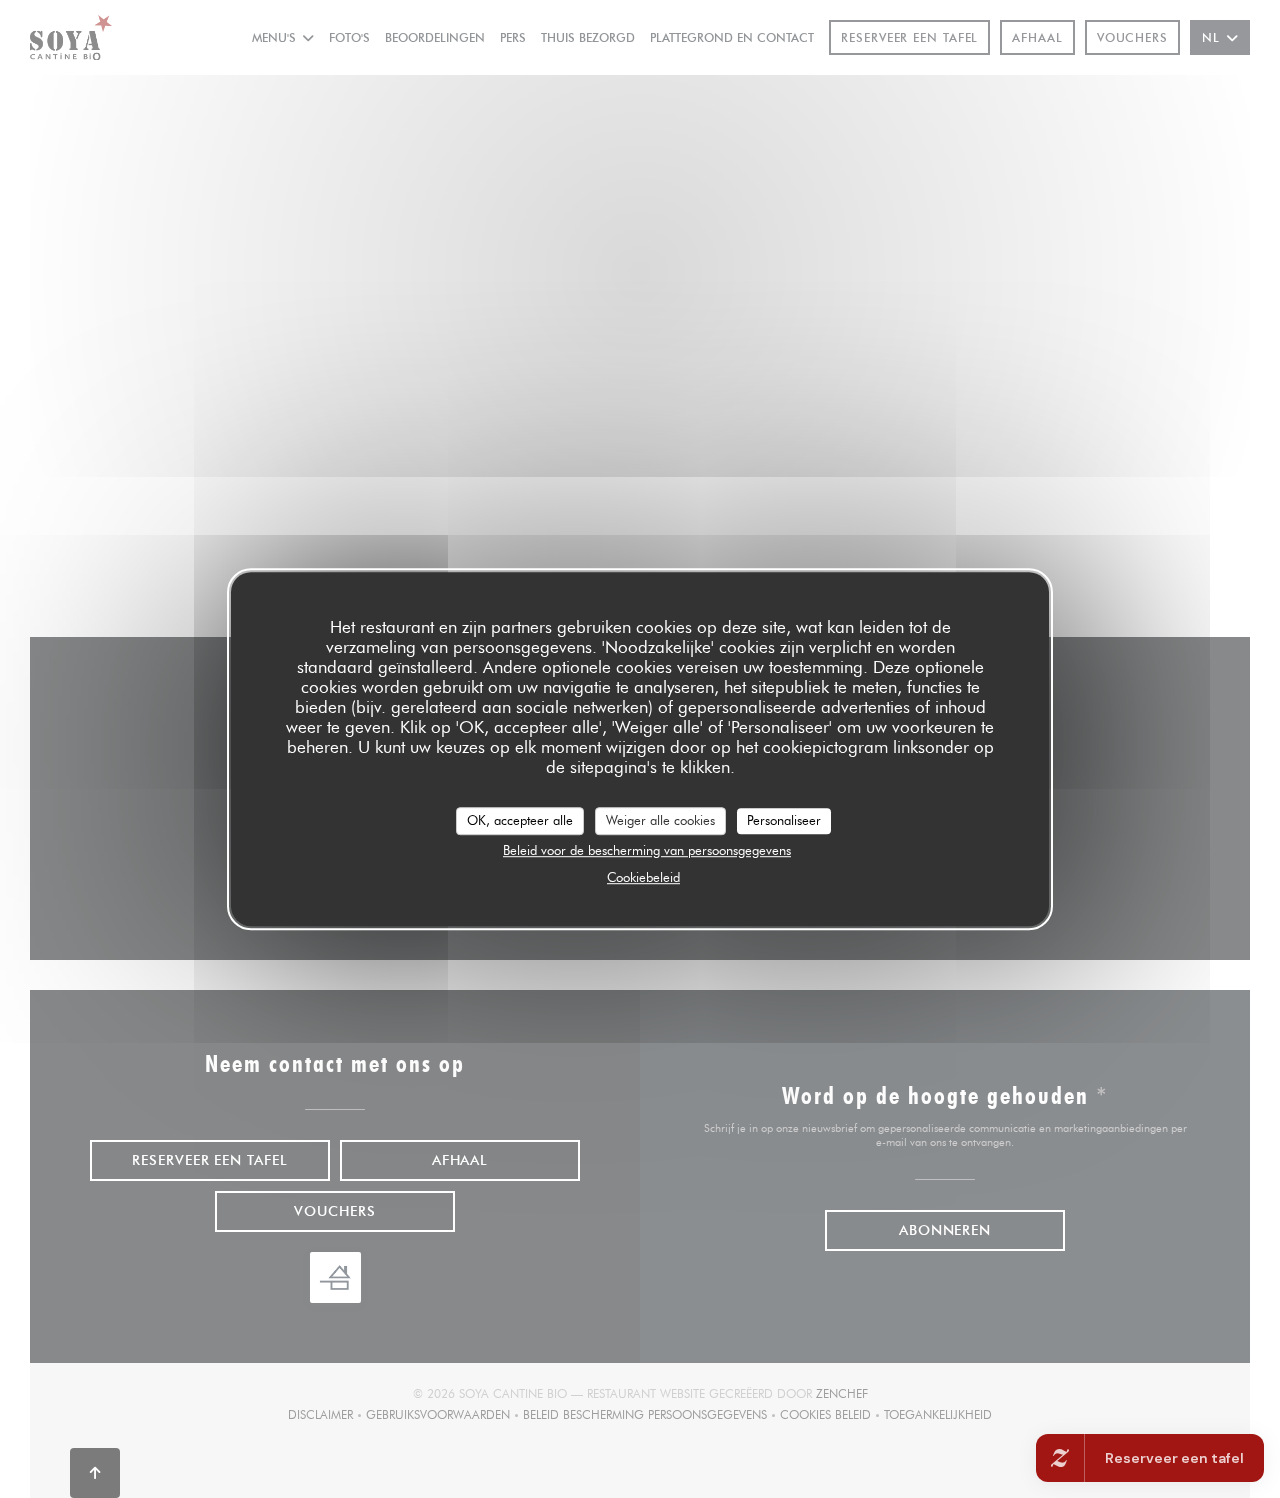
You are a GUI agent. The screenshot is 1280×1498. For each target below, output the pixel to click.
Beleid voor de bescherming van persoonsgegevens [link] (647, 850)
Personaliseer (784, 820)
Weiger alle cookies (660, 820)
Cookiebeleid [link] (643, 877)
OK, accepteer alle (520, 820)
